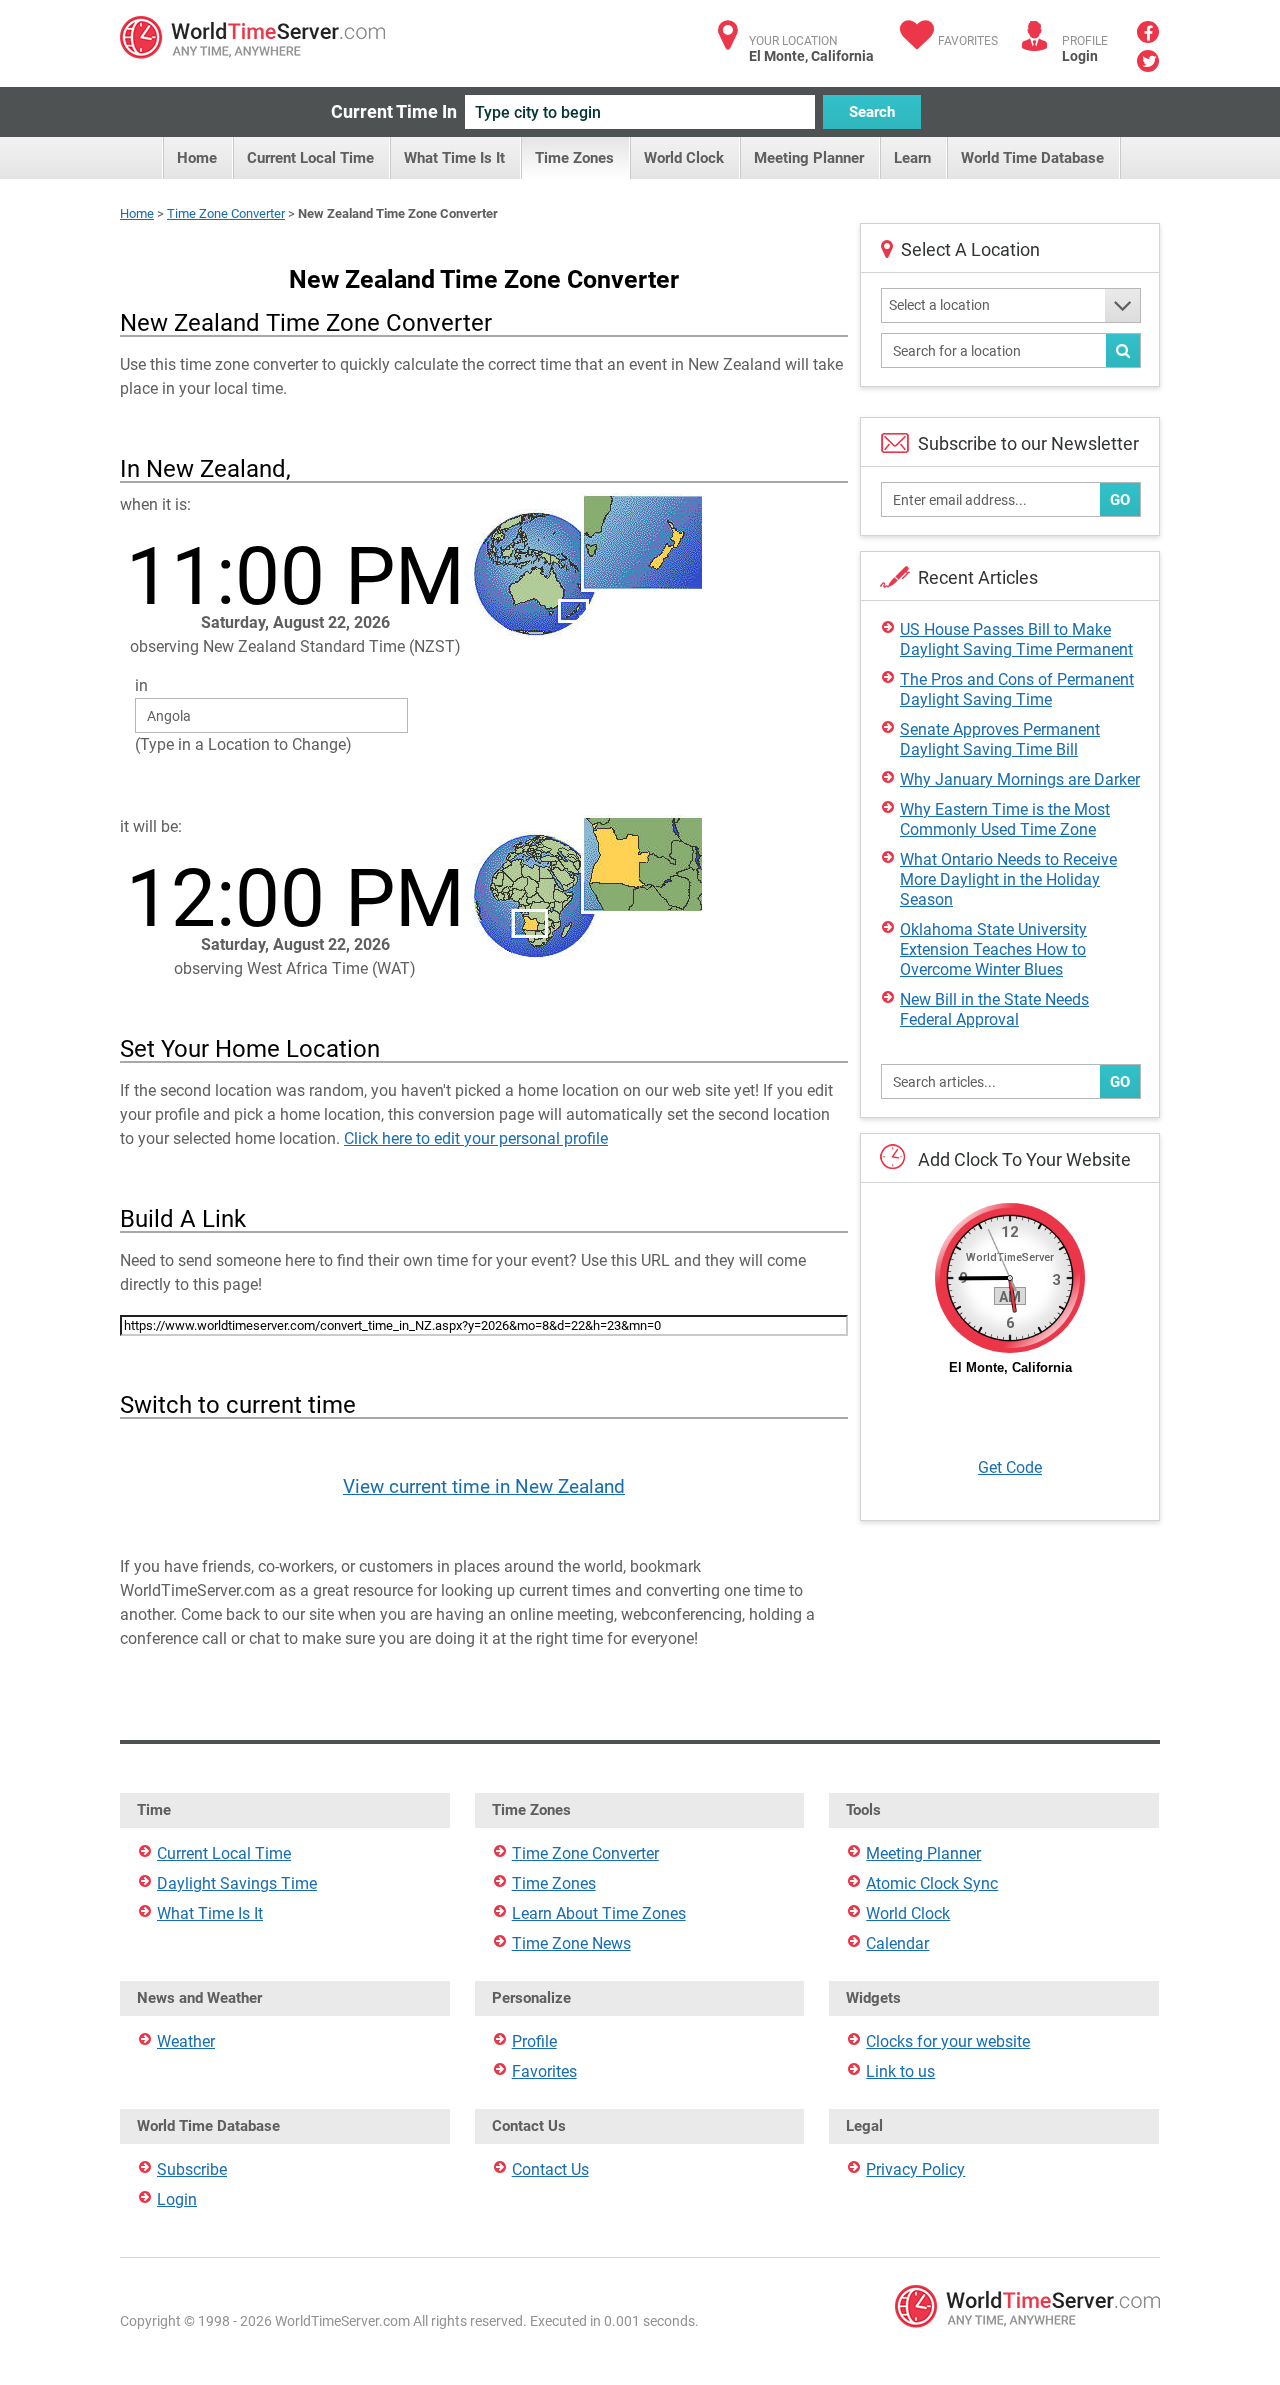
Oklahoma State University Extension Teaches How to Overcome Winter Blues (993, 949)
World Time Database (1032, 158)
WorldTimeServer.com (252, 37)
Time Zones (574, 158)
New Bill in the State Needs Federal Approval (994, 1009)
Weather (186, 2041)
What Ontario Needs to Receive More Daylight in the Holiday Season (1008, 879)
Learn (912, 158)
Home (197, 158)
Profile (534, 2041)
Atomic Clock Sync (932, 1883)
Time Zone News (571, 1943)
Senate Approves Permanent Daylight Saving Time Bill (1000, 739)
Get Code (1010, 1467)
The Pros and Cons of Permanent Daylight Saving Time (1017, 689)
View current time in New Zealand (484, 1486)
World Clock (684, 158)
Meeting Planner (809, 158)
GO (1120, 500)
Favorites (968, 41)
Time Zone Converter (226, 213)
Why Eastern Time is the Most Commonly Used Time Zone (1005, 819)
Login (1080, 56)
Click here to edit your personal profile (476, 1138)
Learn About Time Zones (599, 1913)
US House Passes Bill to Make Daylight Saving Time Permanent (1016, 639)
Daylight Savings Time (237, 1883)
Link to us (900, 2071)
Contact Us (550, 2169)
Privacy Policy (915, 2169)
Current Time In (394, 111)
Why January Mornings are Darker (1020, 779)
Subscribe (192, 2169)
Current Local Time (310, 158)
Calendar (897, 1943)
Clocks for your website (948, 2041)
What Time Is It (454, 158)
